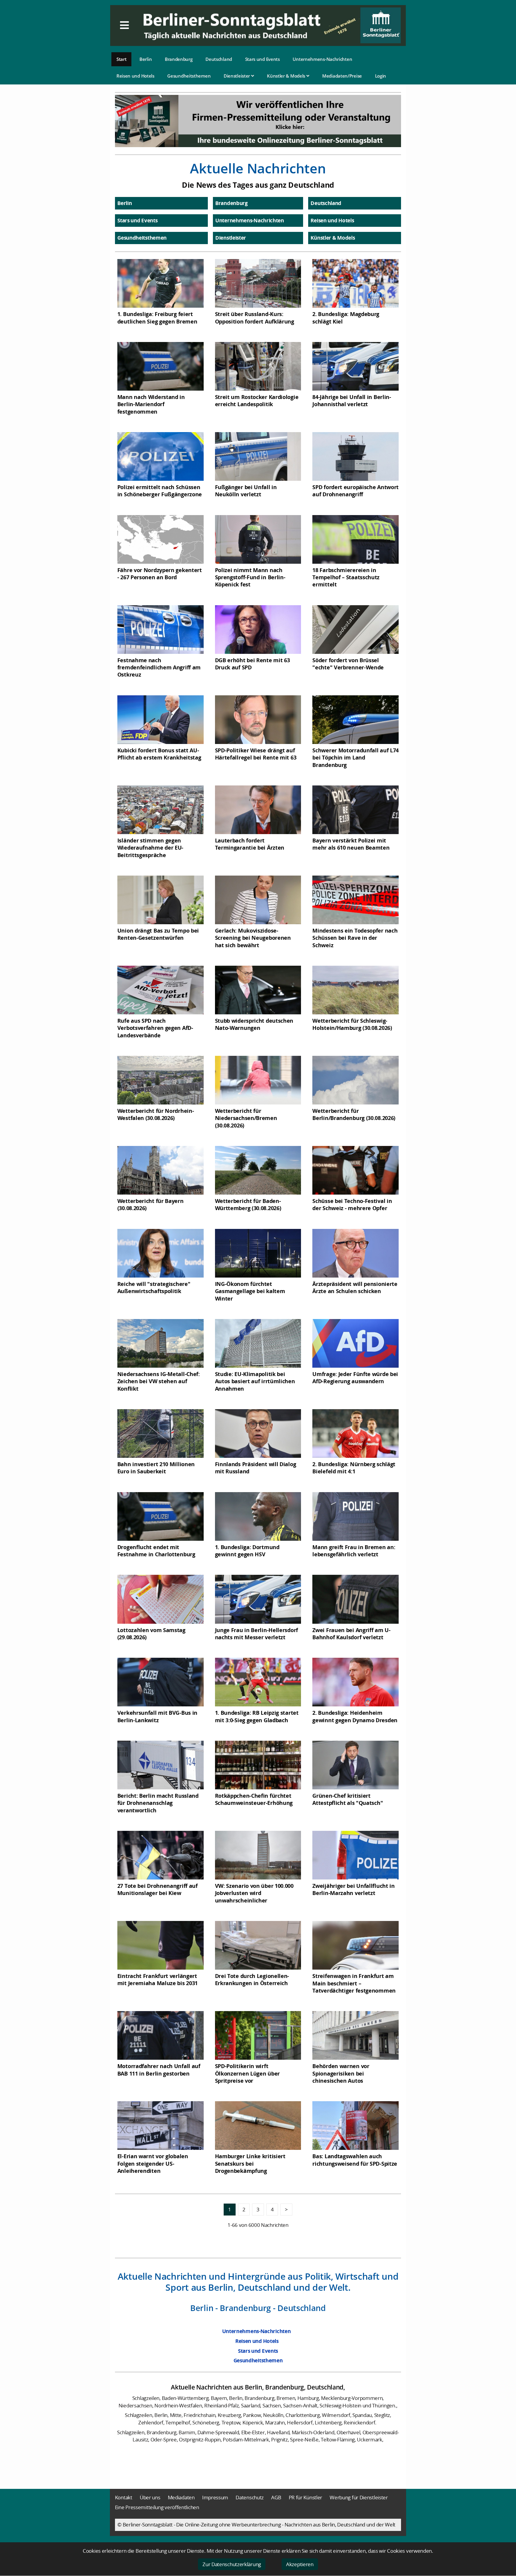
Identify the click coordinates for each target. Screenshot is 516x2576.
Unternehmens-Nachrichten (322, 59)
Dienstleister (237, 76)
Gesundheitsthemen (189, 76)
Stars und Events (262, 59)
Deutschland (219, 59)
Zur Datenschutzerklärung (232, 2564)
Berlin (146, 59)
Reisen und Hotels (135, 76)
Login (381, 76)
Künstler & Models (287, 76)
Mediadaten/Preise (342, 76)
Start (122, 59)
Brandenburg (179, 59)
